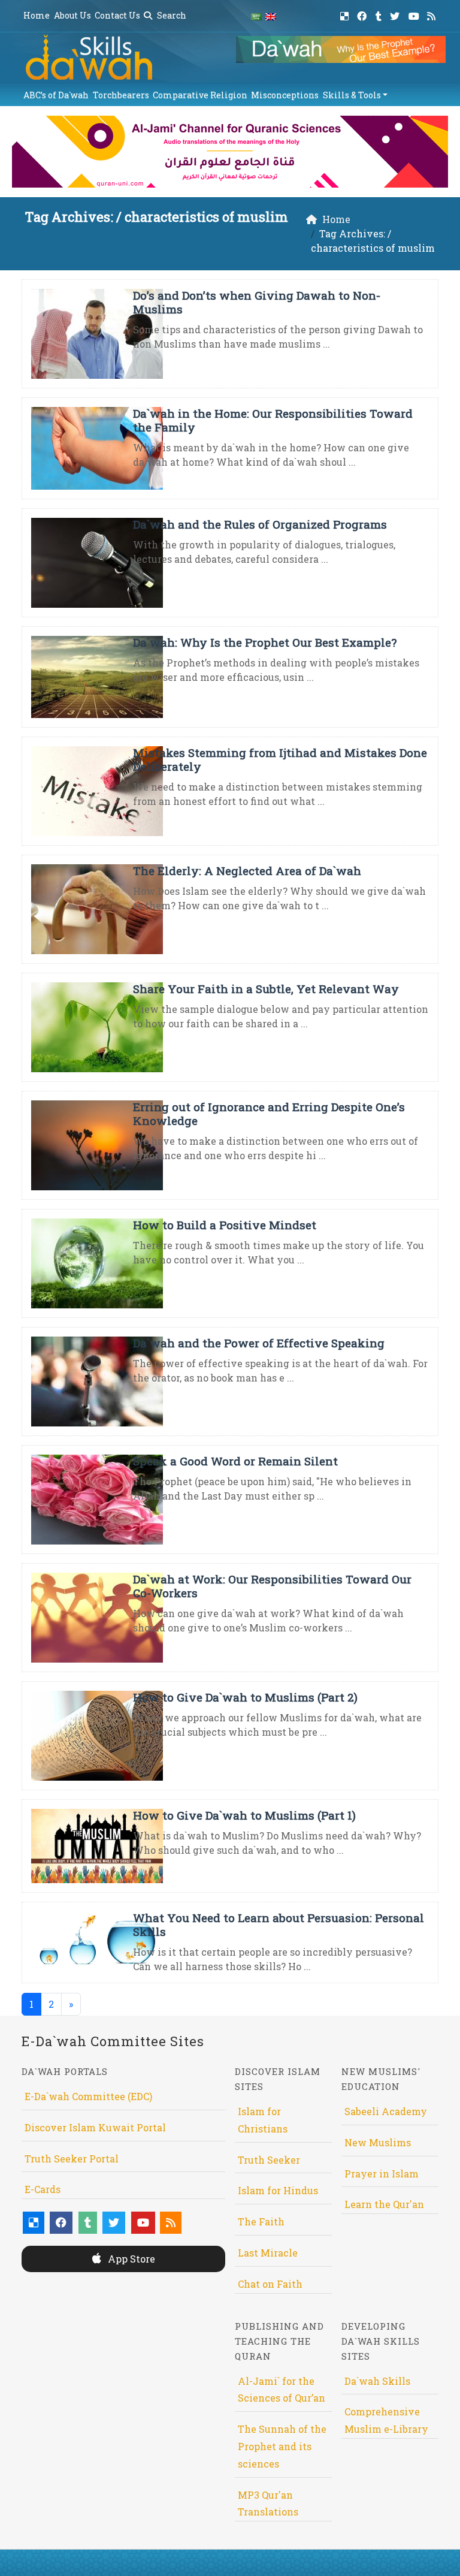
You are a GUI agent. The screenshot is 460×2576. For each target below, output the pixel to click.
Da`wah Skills (377, 2381)
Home (37, 15)
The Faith (261, 2221)
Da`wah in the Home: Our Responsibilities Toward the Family (273, 420)
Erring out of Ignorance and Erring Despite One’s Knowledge (269, 1114)
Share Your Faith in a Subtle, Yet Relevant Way (266, 989)
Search (171, 15)
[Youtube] (415, 14)
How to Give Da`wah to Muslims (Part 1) (244, 1815)
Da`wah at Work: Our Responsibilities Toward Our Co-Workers (272, 1586)
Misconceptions (285, 95)
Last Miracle (268, 2253)
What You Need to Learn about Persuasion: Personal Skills (279, 1925)
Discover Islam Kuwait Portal (95, 2127)
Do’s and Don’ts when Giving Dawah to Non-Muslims (257, 302)
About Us (72, 15)
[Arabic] (256, 16)
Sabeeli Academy (386, 2111)
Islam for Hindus (278, 2190)
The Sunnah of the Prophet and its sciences (282, 2446)
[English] (271, 16)
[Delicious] (346, 14)
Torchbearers (121, 95)
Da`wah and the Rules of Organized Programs (260, 524)
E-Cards (43, 2189)
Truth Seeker (269, 2160)
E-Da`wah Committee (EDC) (88, 2096)
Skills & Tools (352, 95)
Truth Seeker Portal (72, 2159)
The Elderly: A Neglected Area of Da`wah (247, 871)
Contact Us (117, 15)
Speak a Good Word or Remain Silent (235, 1461)
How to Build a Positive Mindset (225, 1225)
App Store (130, 2259)
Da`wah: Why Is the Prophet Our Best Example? (265, 642)
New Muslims (378, 2142)
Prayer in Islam (382, 2174)
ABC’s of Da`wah (56, 95)
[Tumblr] (380, 14)
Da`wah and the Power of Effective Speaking (259, 1343)
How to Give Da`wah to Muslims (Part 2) (245, 1697)
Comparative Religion (200, 95)
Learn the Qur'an (384, 2204)
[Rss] (433, 14)
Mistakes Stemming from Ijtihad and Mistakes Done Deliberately (280, 759)
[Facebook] (363, 14)
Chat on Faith (270, 2284)
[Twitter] (396, 14)
